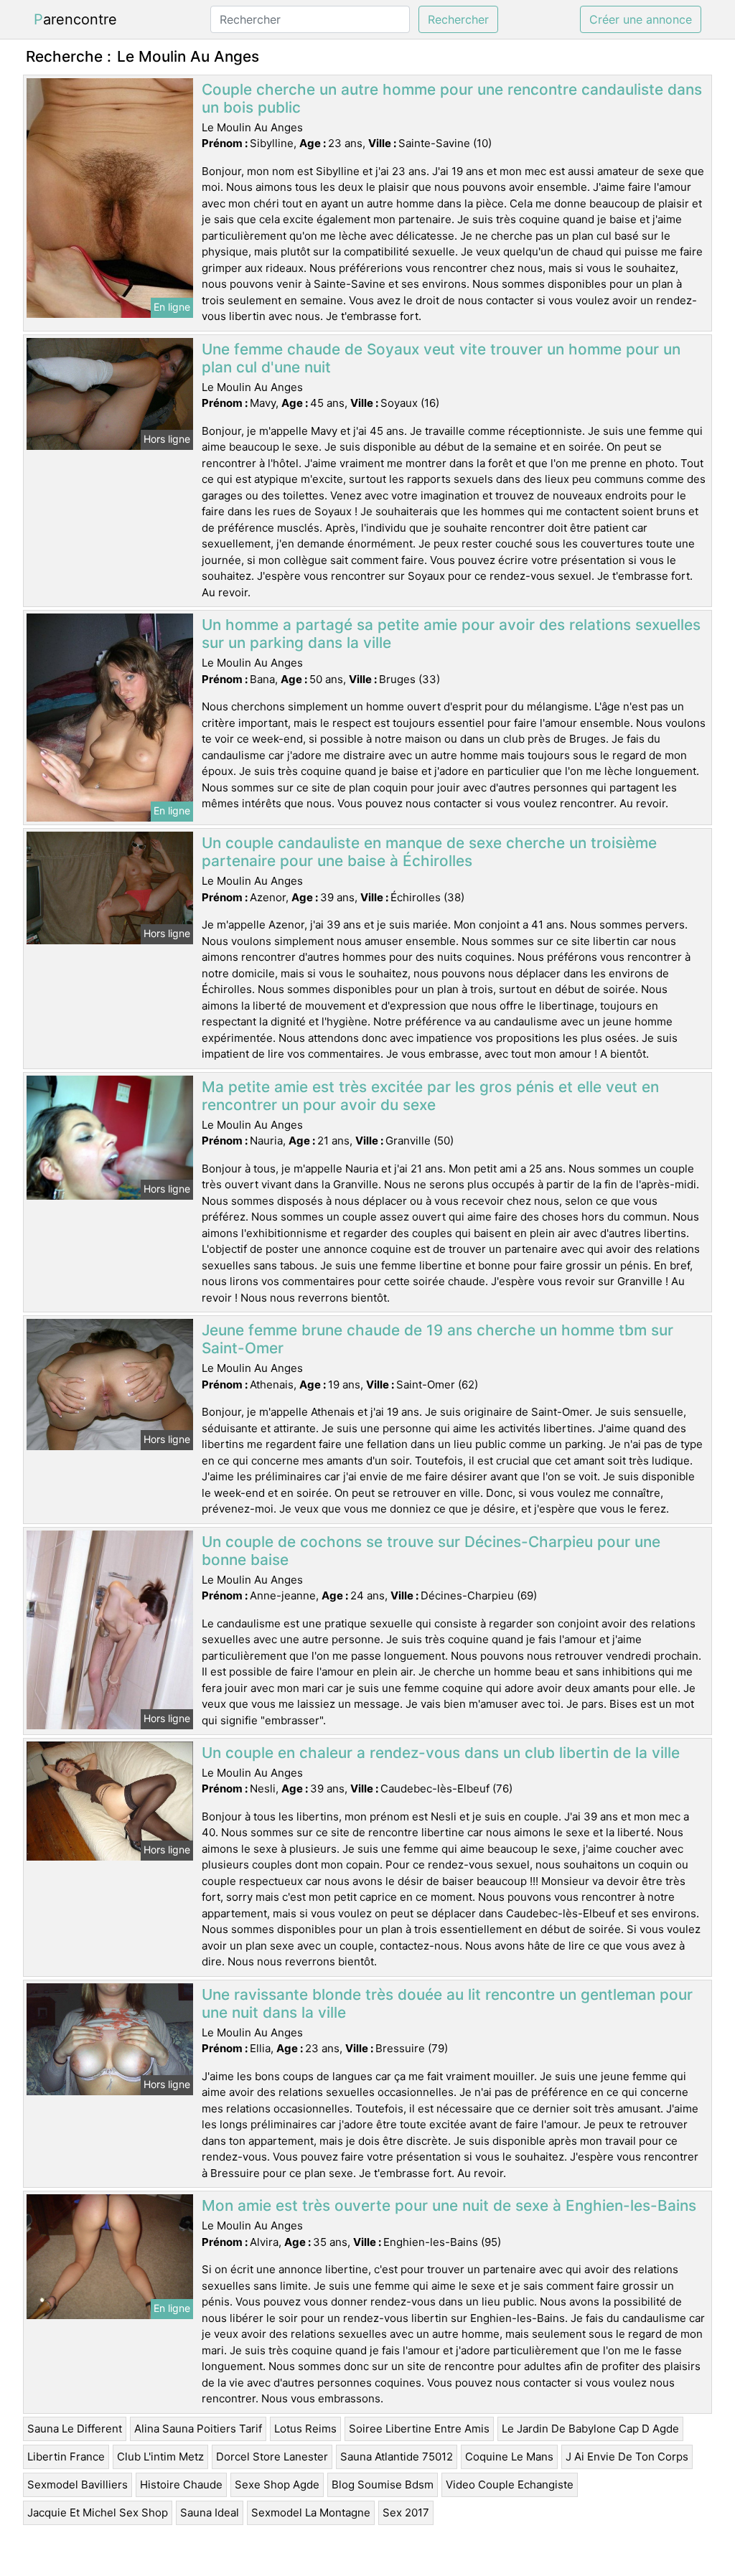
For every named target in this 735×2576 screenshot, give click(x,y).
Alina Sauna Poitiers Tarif (198, 2429)
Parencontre (75, 19)
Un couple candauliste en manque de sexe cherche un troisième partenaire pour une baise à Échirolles (429, 852)
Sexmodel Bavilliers (78, 2485)
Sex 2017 (406, 2512)
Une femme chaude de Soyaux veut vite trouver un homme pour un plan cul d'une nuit (441, 358)
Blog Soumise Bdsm (383, 2485)
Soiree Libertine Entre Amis (419, 2429)
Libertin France (66, 2457)
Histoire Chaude (181, 2485)
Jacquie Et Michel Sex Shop (98, 2512)
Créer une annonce (641, 19)
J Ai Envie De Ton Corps (627, 2457)
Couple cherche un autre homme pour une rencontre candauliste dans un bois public (452, 98)
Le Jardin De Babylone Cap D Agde (590, 2429)
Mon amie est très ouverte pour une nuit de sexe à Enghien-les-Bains (449, 2205)
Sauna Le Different (75, 2429)
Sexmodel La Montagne (311, 2512)
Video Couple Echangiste (510, 2485)
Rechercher (458, 19)
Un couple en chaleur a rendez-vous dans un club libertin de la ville (441, 1753)
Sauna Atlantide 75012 (397, 2457)
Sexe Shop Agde (277, 2485)
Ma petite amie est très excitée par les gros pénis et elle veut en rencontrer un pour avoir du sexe (430, 1096)
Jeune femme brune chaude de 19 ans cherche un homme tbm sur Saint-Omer (437, 1339)
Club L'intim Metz (160, 2457)
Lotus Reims (305, 2429)
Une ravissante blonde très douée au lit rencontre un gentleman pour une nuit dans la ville (447, 2003)
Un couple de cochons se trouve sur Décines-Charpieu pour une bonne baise (431, 1551)
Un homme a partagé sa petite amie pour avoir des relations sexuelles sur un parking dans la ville (451, 634)
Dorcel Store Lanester (272, 2457)
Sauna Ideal (210, 2512)
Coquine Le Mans (509, 2457)
